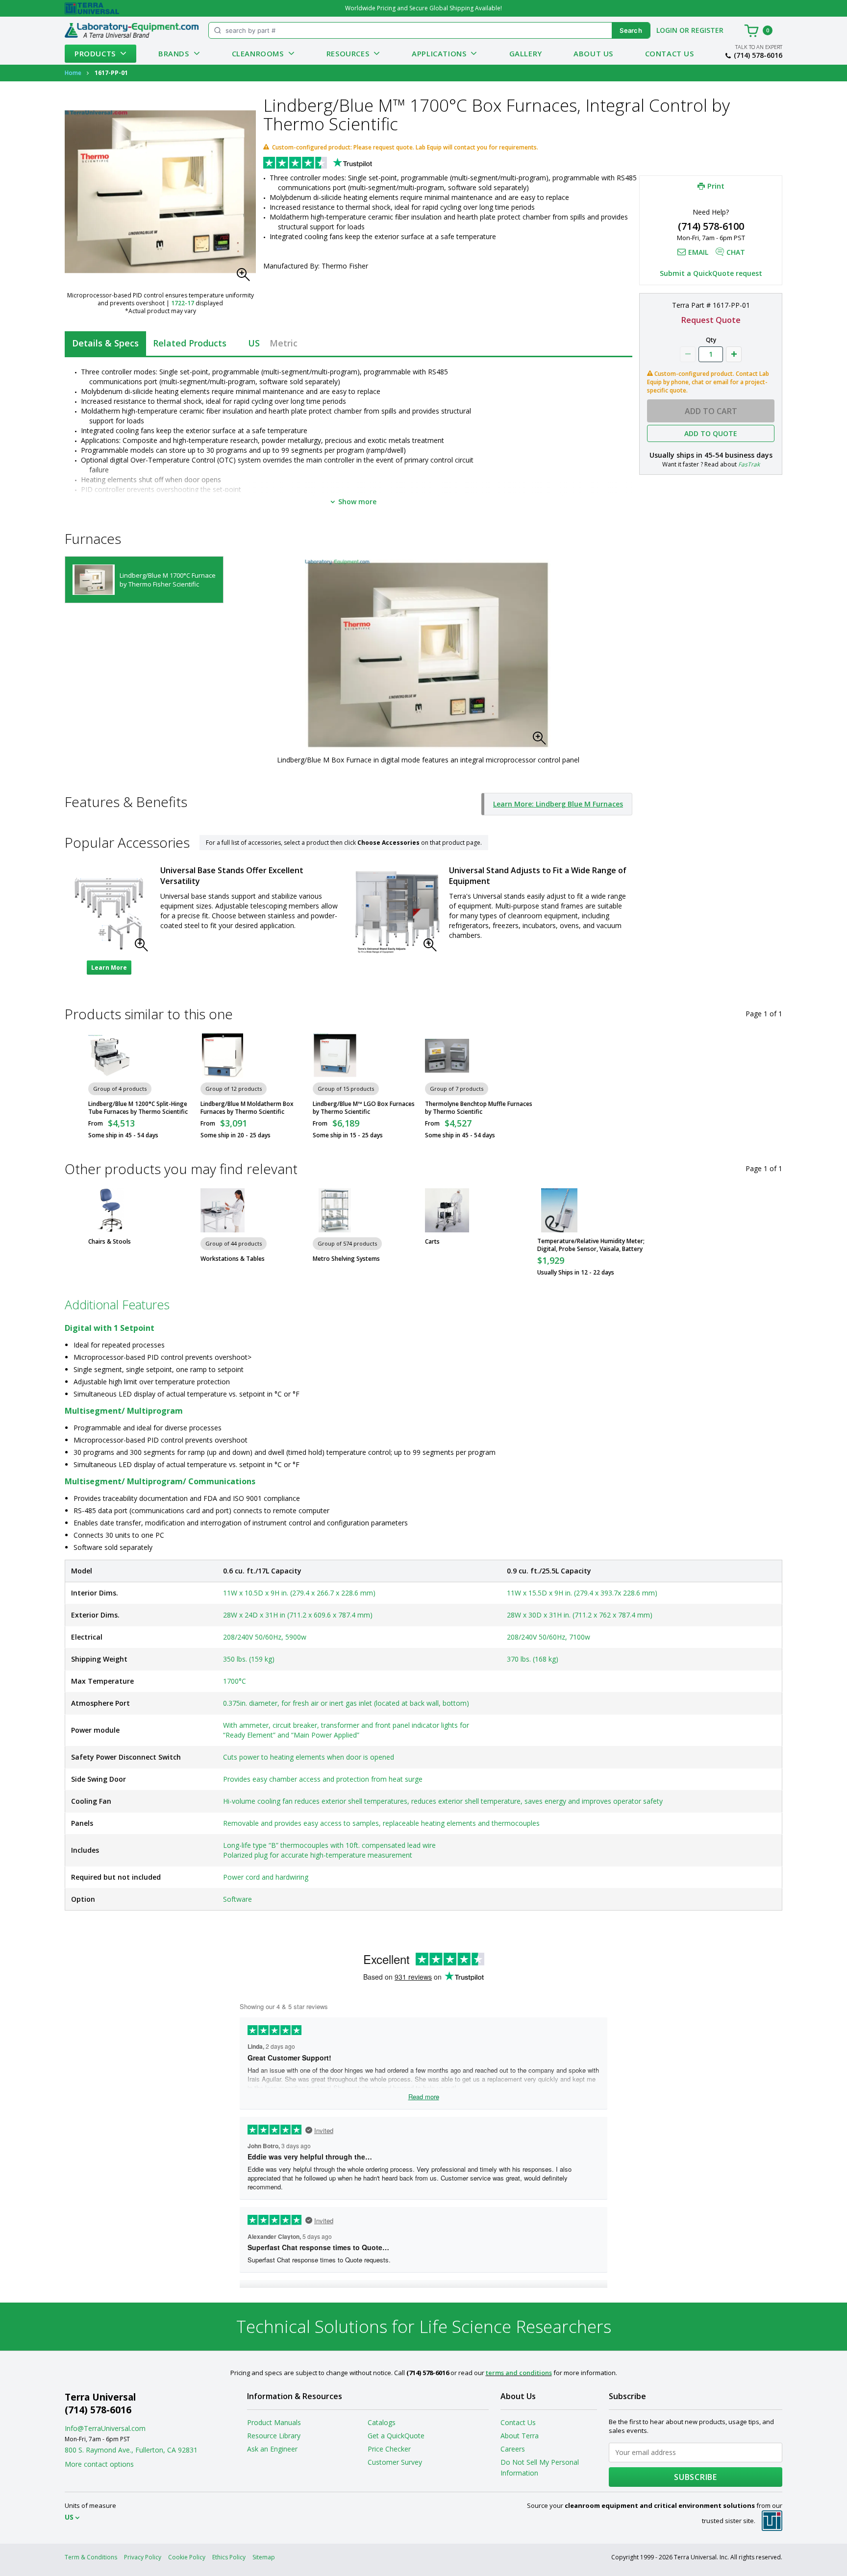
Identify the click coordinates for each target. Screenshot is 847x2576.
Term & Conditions (91, 2557)
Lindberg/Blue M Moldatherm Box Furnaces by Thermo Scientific (247, 1108)
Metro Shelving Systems (346, 1259)
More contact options (99, 2464)
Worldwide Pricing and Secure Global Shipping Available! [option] (423, 8)
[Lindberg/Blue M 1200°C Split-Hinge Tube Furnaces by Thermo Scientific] (110, 1055)
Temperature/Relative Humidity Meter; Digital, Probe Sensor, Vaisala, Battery (591, 1245)
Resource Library (274, 2436)
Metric (284, 343)
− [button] (688, 354)
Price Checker (389, 2449)
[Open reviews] (337, 164)
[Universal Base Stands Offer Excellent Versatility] (109, 913)
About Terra (520, 2436)
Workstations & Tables (233, 1259)
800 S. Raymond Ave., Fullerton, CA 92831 (131, 2450)
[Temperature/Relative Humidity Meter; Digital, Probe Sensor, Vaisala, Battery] (559, 1210)
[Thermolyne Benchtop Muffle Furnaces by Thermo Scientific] (447, 1055)
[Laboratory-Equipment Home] (132, 30)
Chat (736, 252)
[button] (246, 277)
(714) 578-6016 (758, 55)
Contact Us (670, 53)
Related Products (190, 343)
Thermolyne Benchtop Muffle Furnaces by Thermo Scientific (479, 1108)
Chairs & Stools (110, 1242)
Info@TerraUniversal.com (105, 2428)
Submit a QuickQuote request (711, 273)
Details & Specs (105, 343)
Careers (513, 2449)
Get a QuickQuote (396, 2436)
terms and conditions (519, 2373)
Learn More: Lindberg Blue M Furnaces (558, 804)
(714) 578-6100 (711, 226)
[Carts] (447, 1210)
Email (698, 252)
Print (716, 186)
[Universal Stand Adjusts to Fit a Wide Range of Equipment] (398, 913)
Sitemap (264, 2557)
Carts (432, 1242)
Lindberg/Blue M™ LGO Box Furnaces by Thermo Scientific (364, 1108)
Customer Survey (395, 2462)
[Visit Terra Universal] (92, 8)
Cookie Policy (187, 2557)
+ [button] (734, 354)
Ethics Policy (229, 2557)
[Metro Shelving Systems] (335, 1210)
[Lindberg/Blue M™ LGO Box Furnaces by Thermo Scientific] (335, 1055)
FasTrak (749, 464)
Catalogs (382, 2422)
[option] (144, 580)
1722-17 (183, 303)
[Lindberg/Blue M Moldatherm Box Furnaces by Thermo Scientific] (223, 1055)
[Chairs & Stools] (110, 1210)
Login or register (690, 30)
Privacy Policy (143, 2557)
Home (73, 73)
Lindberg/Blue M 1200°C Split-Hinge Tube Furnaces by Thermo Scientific (138, 1108)
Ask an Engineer (272, 2449)
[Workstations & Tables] (223, 1210)
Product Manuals (274, 2422)
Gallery (526, 53)
